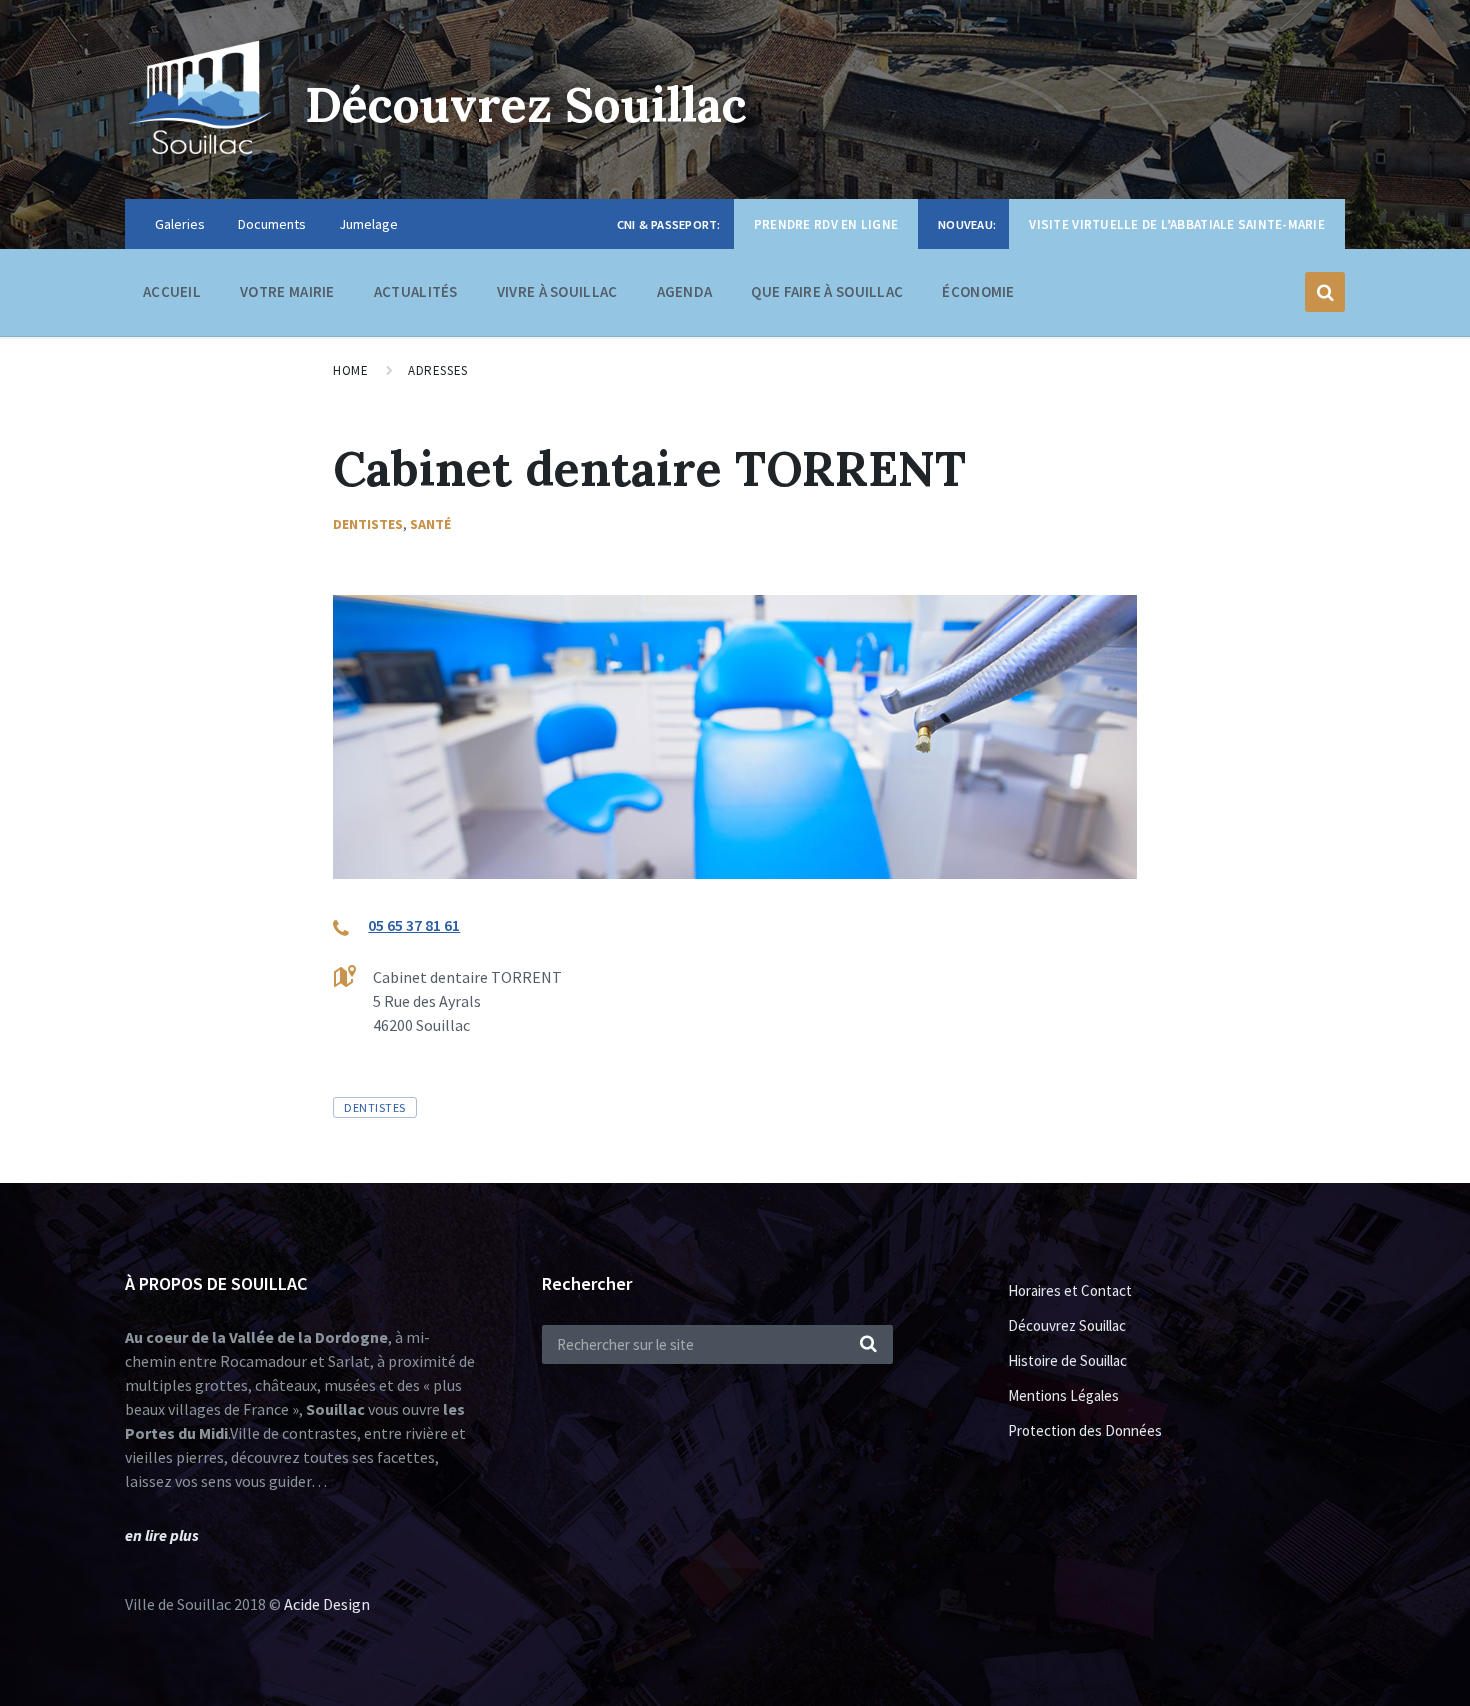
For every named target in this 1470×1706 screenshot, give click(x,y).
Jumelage (368, 224)
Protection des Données (1085, 1430)
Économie (978, 291)
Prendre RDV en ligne (826, 224)
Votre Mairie (287, 291)
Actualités (416, 291)
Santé (430, 524)
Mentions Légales (1063, 1395)
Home (350, 370)
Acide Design (327, 1604)
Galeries (180, 224)
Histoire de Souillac (1067, 1360)
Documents (272, 224)
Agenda (685, 291)
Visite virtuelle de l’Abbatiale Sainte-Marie (1177, 224)
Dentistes (368, 524)
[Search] (868, 1345)
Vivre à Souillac (557, 291)
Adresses (437, 370)
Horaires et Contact (1070, 1290)
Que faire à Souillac (827, 291)
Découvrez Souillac (526, 104)
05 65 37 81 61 (414, 925)
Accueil (172, 291)
